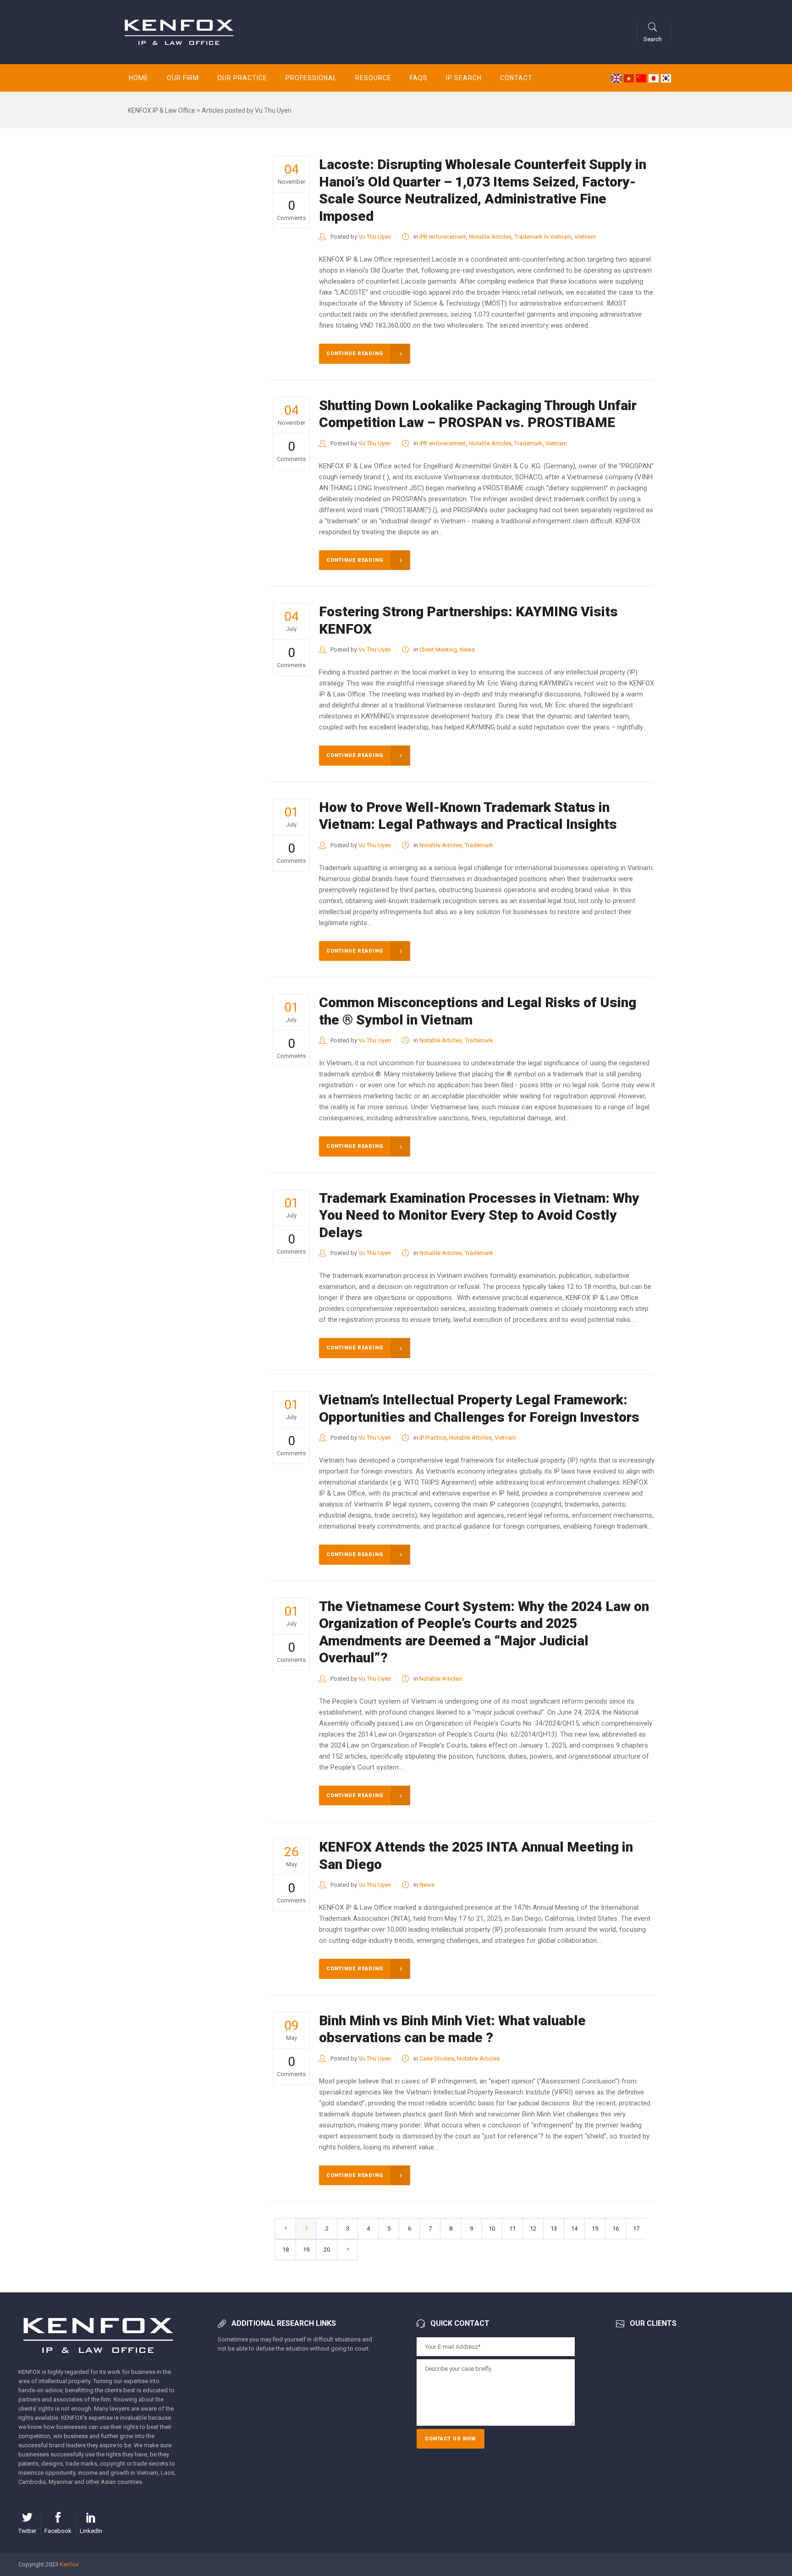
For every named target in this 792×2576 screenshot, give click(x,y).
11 (512, 2228)
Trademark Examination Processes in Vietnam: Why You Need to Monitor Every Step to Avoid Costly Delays (479, 1215)
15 (595, 2228)
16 (616, 2228)
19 (306, 2250)
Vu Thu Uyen (375, 237)
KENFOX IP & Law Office (162, 110)
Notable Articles (490, 237)
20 (327, 2250)
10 (492, 2228)
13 (554, 2228)
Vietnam (585, 237)
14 (574, 2228)
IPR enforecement (443, 237)
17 (636, 2228)
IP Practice (433, 1438)
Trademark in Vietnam (543, 237)
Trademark (528, 443)
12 (533, 2228)
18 (286, 2250)
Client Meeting (438, 649)
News (467, 649)
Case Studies (437, 2058)
